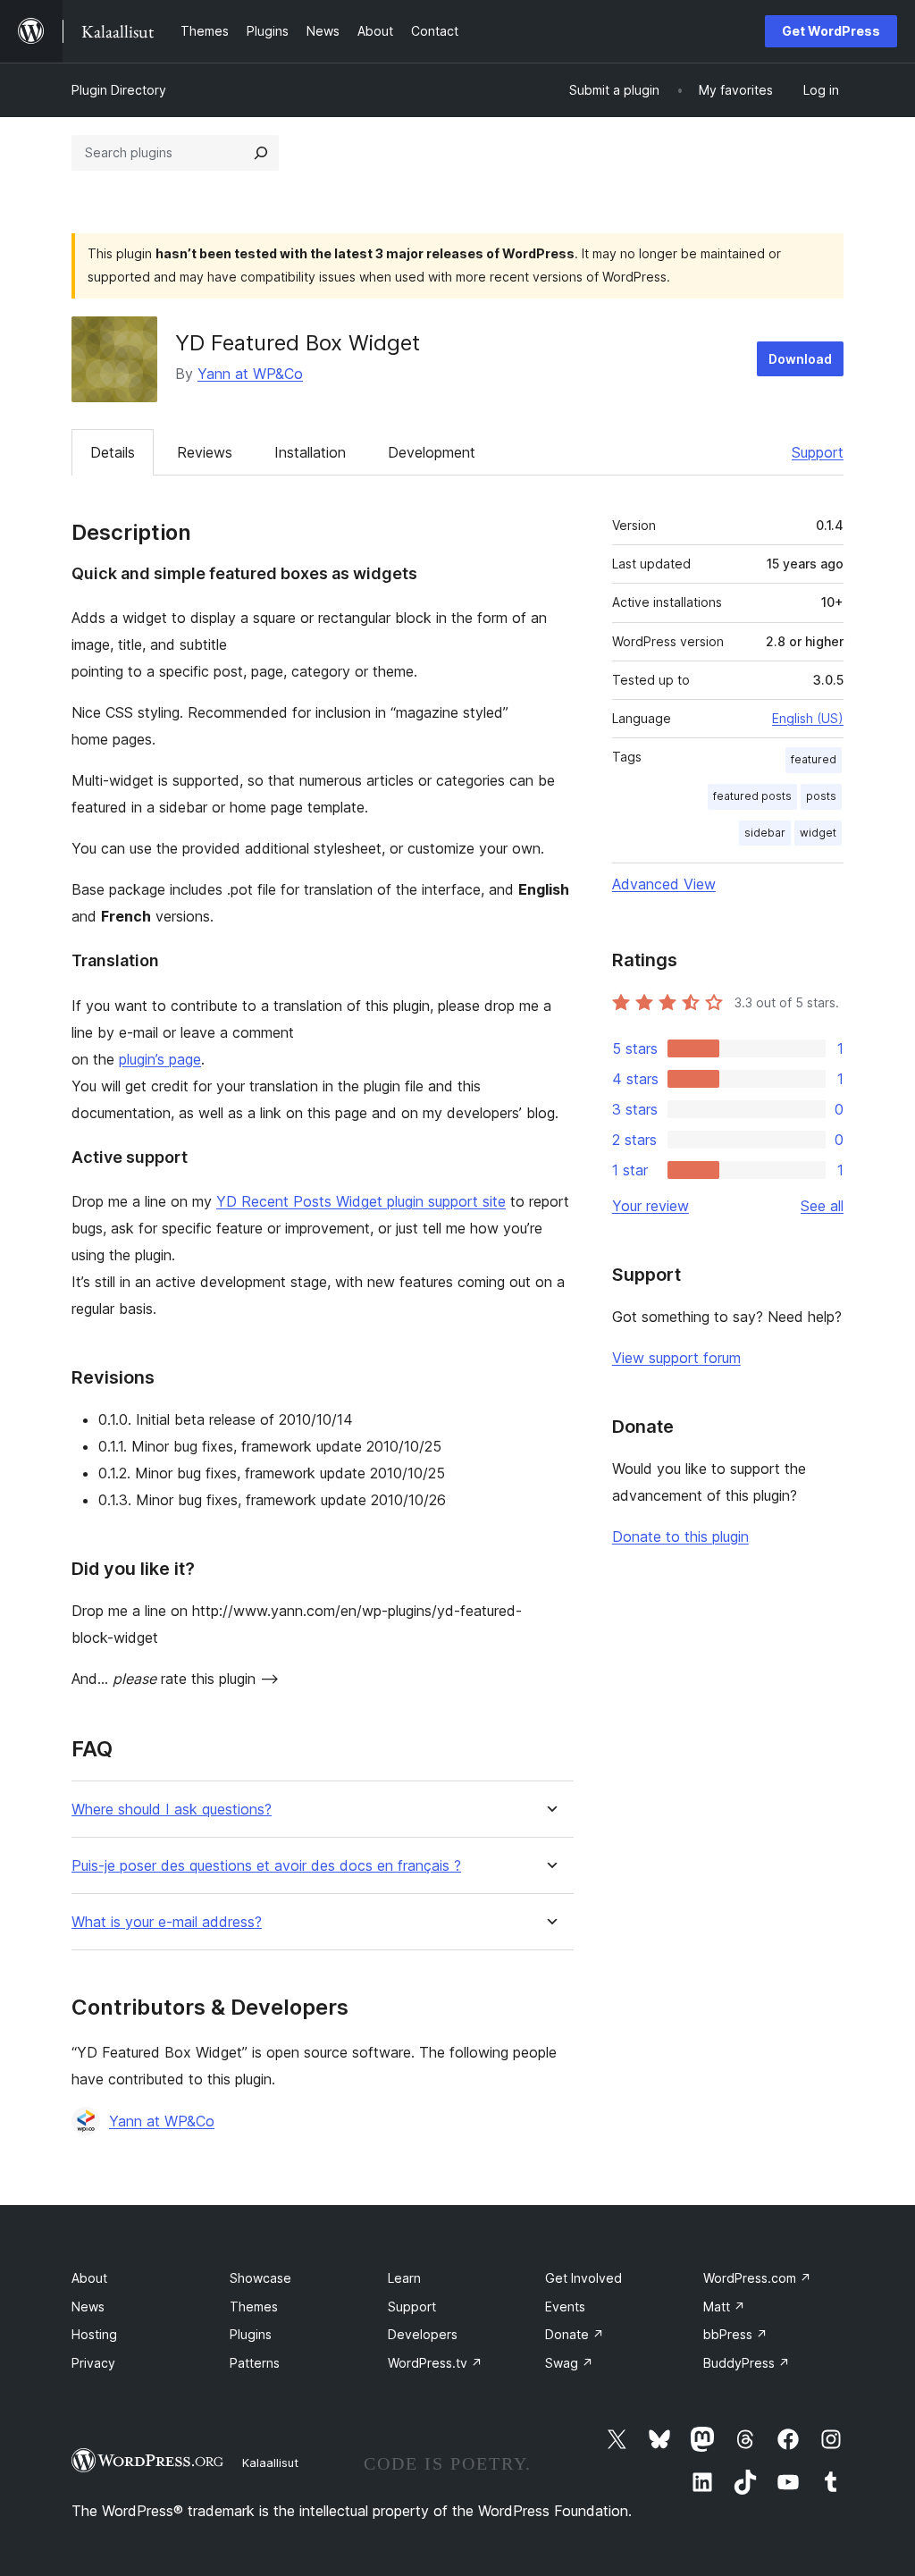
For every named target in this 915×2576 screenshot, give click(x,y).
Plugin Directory (119, 90)
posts (821, 796)
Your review (651, 1206)
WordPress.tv (435, 2363)
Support (818, 452)
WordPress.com (757, 2278)
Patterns (255, 2363)
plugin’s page (160, 1059)
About (89, 2278)
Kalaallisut (270, 2462)
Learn (404, 2278)
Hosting (94, 2334)
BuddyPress (747, 2363)
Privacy (93, 2363)
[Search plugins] (261, 153)
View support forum (676, 1358)
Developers (423, 2334)
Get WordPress (831, 31)
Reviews (205, 452)
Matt (724, 2307)
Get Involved (583, 2278)
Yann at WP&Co (250, 374)
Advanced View (664, 884)
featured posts (752, 796)
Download (800, 359)
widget (818, 833)
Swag (569, 2363)
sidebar (765, 833)
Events (565, 2307)
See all (822, 1206)
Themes (254, 2307)
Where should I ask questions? (172, 1810)
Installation (310, 452)
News (88, 2307)
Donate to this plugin (680, 1536)
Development (432, 452)
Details (113, 452)
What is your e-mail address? (167, 1922)
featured (814, 759)
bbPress (735, 2334)
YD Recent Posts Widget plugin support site (361, 1201)
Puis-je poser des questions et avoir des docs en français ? (266, 1866)
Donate (575, 2334)
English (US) (808, 718)
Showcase (260, 2278)
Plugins (251, 2334)
